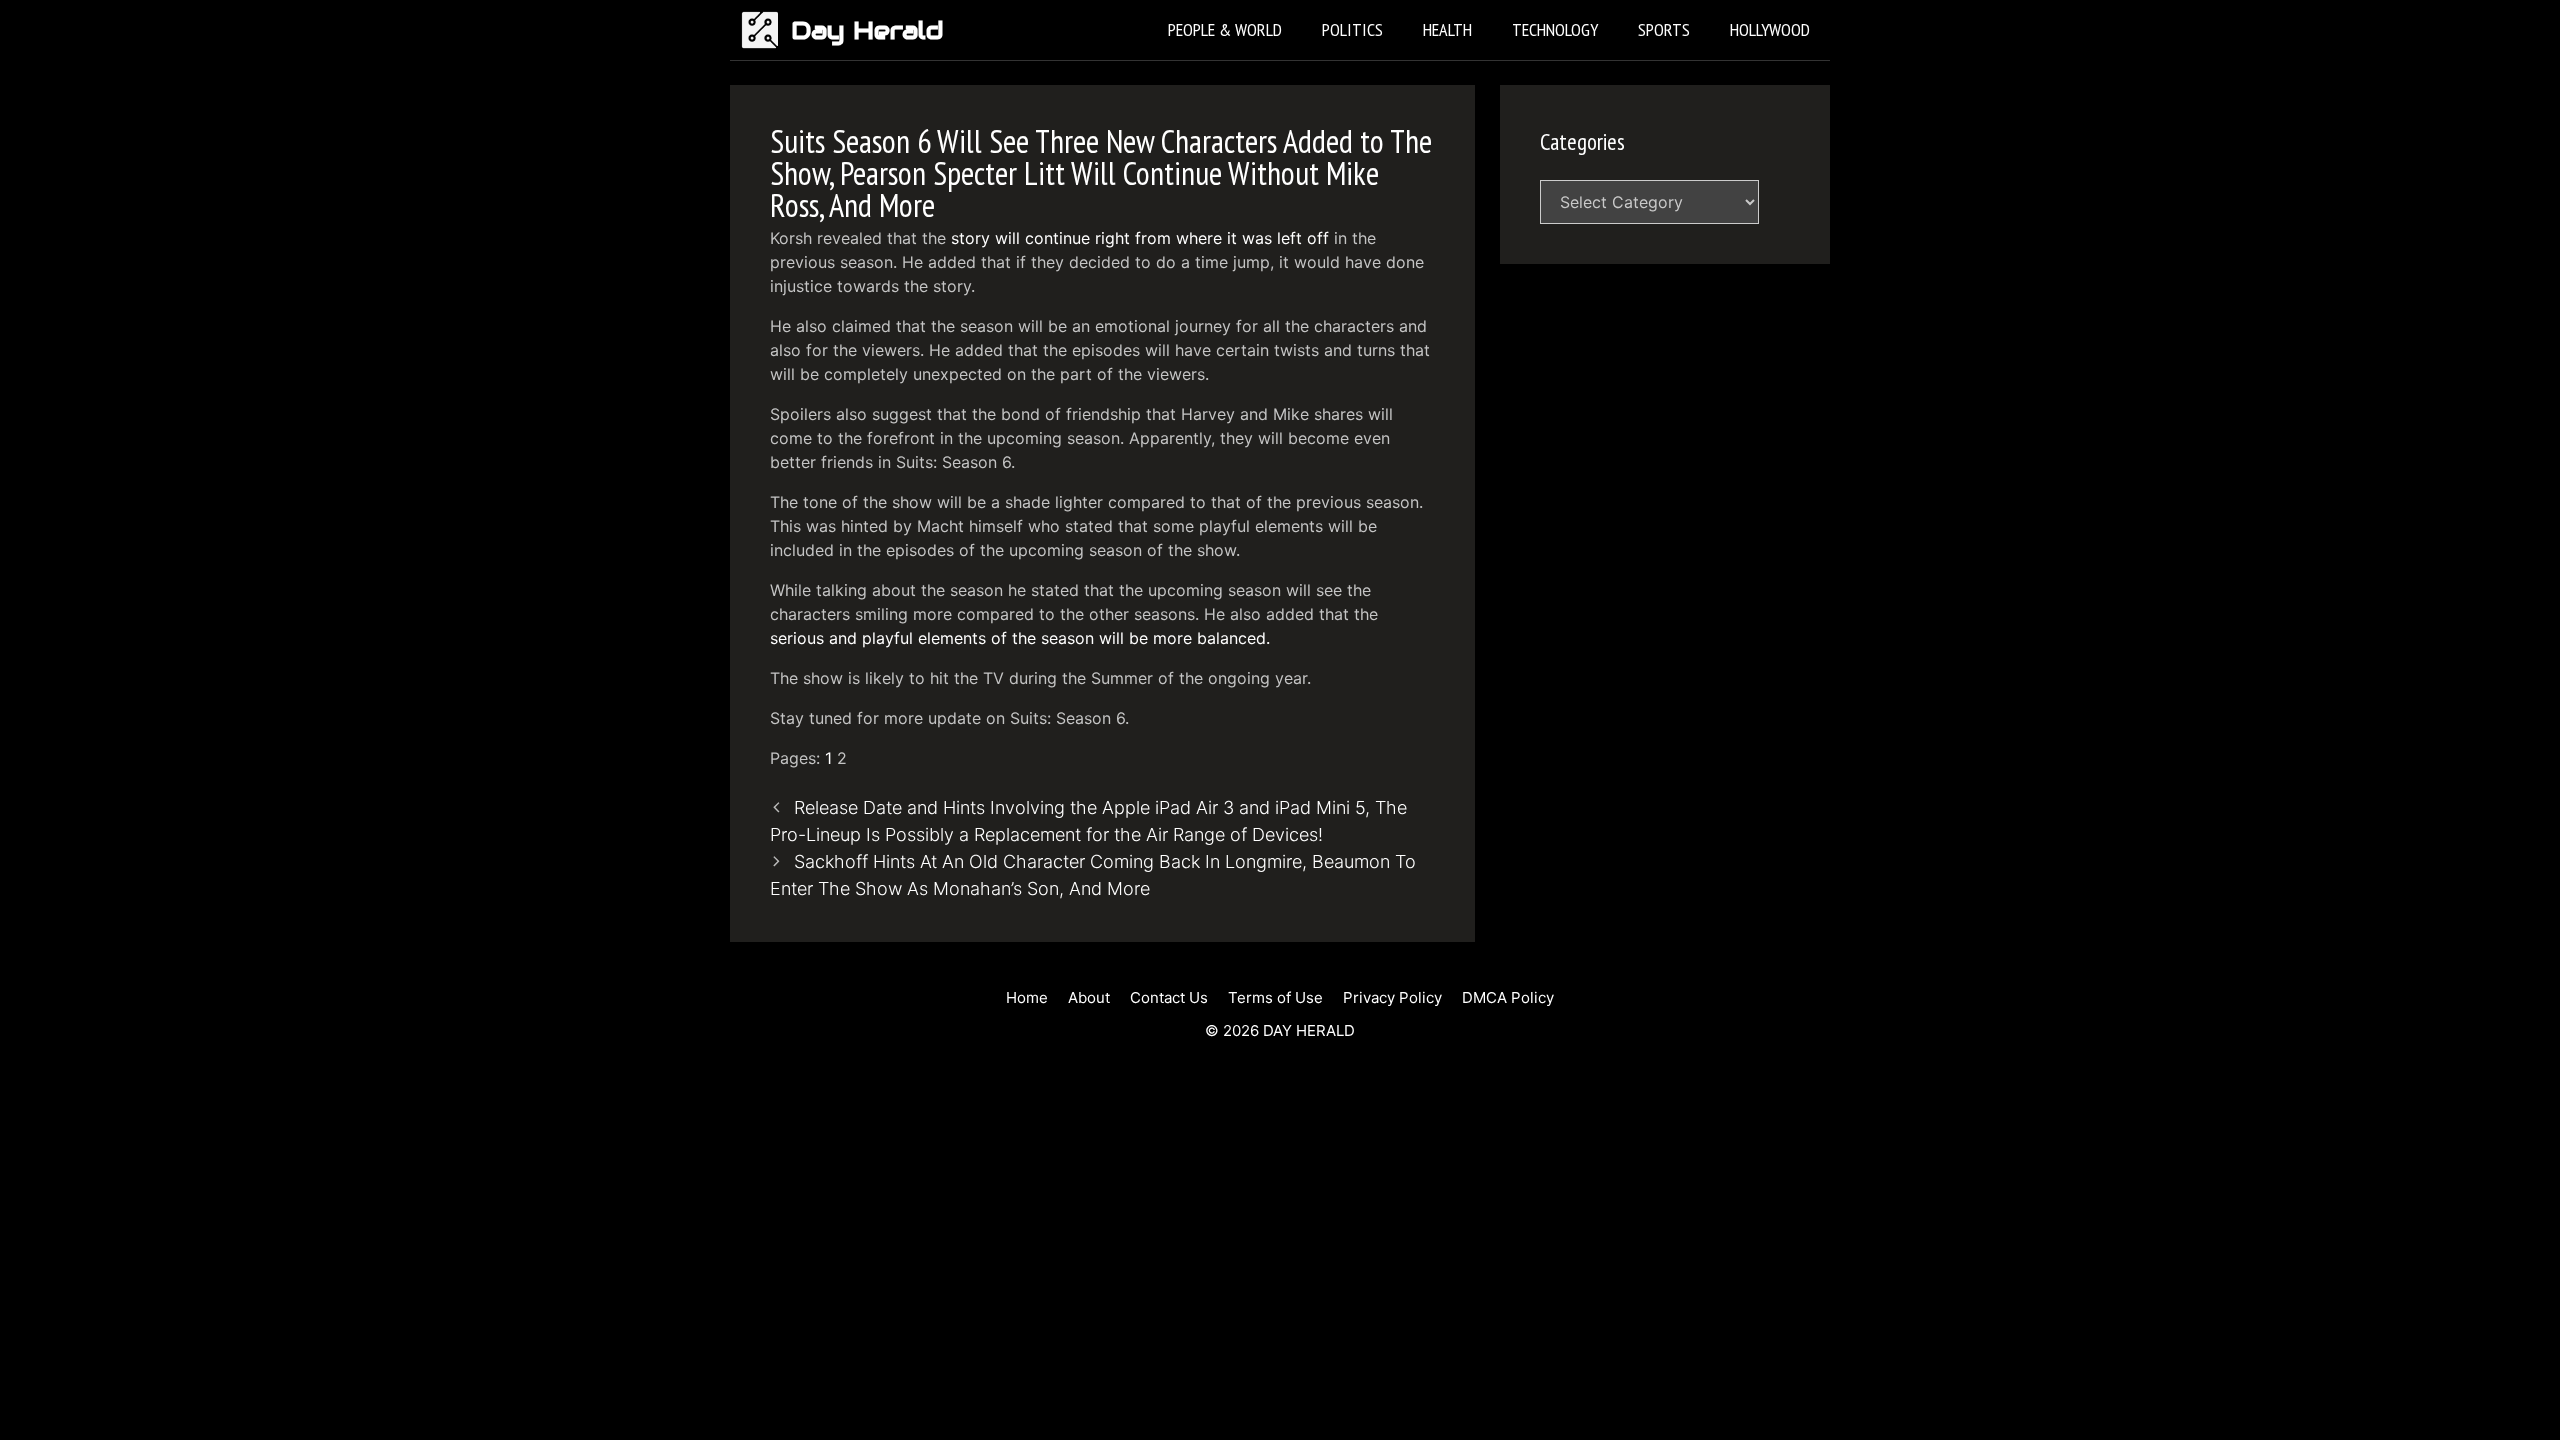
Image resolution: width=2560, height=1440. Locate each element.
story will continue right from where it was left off (1140, 238)
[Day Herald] (765, 30)
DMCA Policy (1508, 997)
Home (1027, 997)
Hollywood (1770, 29)
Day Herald (867, 30)
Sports (1664, 29)
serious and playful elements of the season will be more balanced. (1020, 638)
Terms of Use (1275, 997)
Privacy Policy (1392, 997)
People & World (1225, 29)
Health (1447, 29)
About (1089, 997)
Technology (1555, 29)
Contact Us (1169, 997)
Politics (1352, 29)
